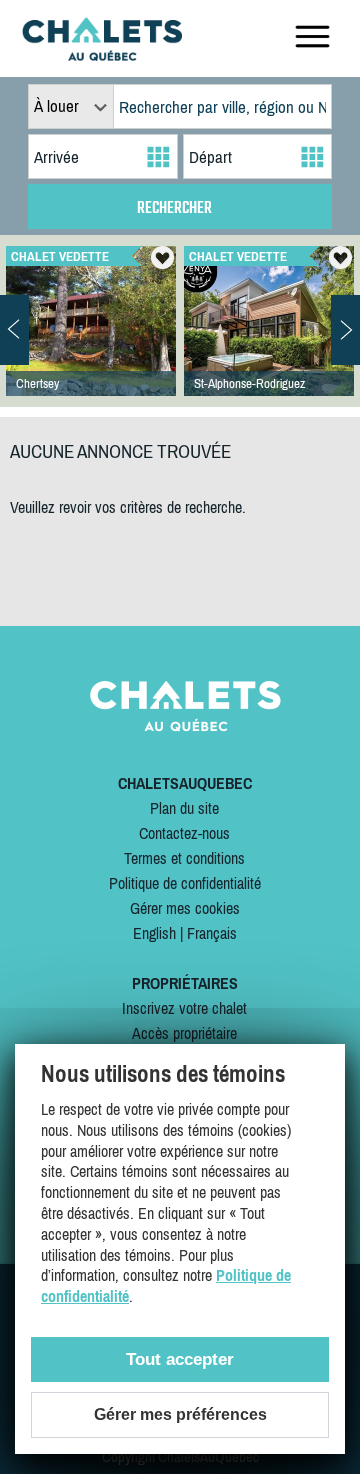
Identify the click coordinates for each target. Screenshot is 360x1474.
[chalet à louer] (102, 55)
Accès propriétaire (184, 1033)
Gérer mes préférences (180, 1414)
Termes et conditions (184, 858)
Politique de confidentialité (185, 883)
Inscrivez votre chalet (184, 1008)
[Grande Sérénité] (91, 341)
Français (212, 933)
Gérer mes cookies (185, 908)
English (154, 933)
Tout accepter (180, 1359)
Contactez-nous (184, 833)
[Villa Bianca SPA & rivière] (269, 341)
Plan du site (184, 808)
